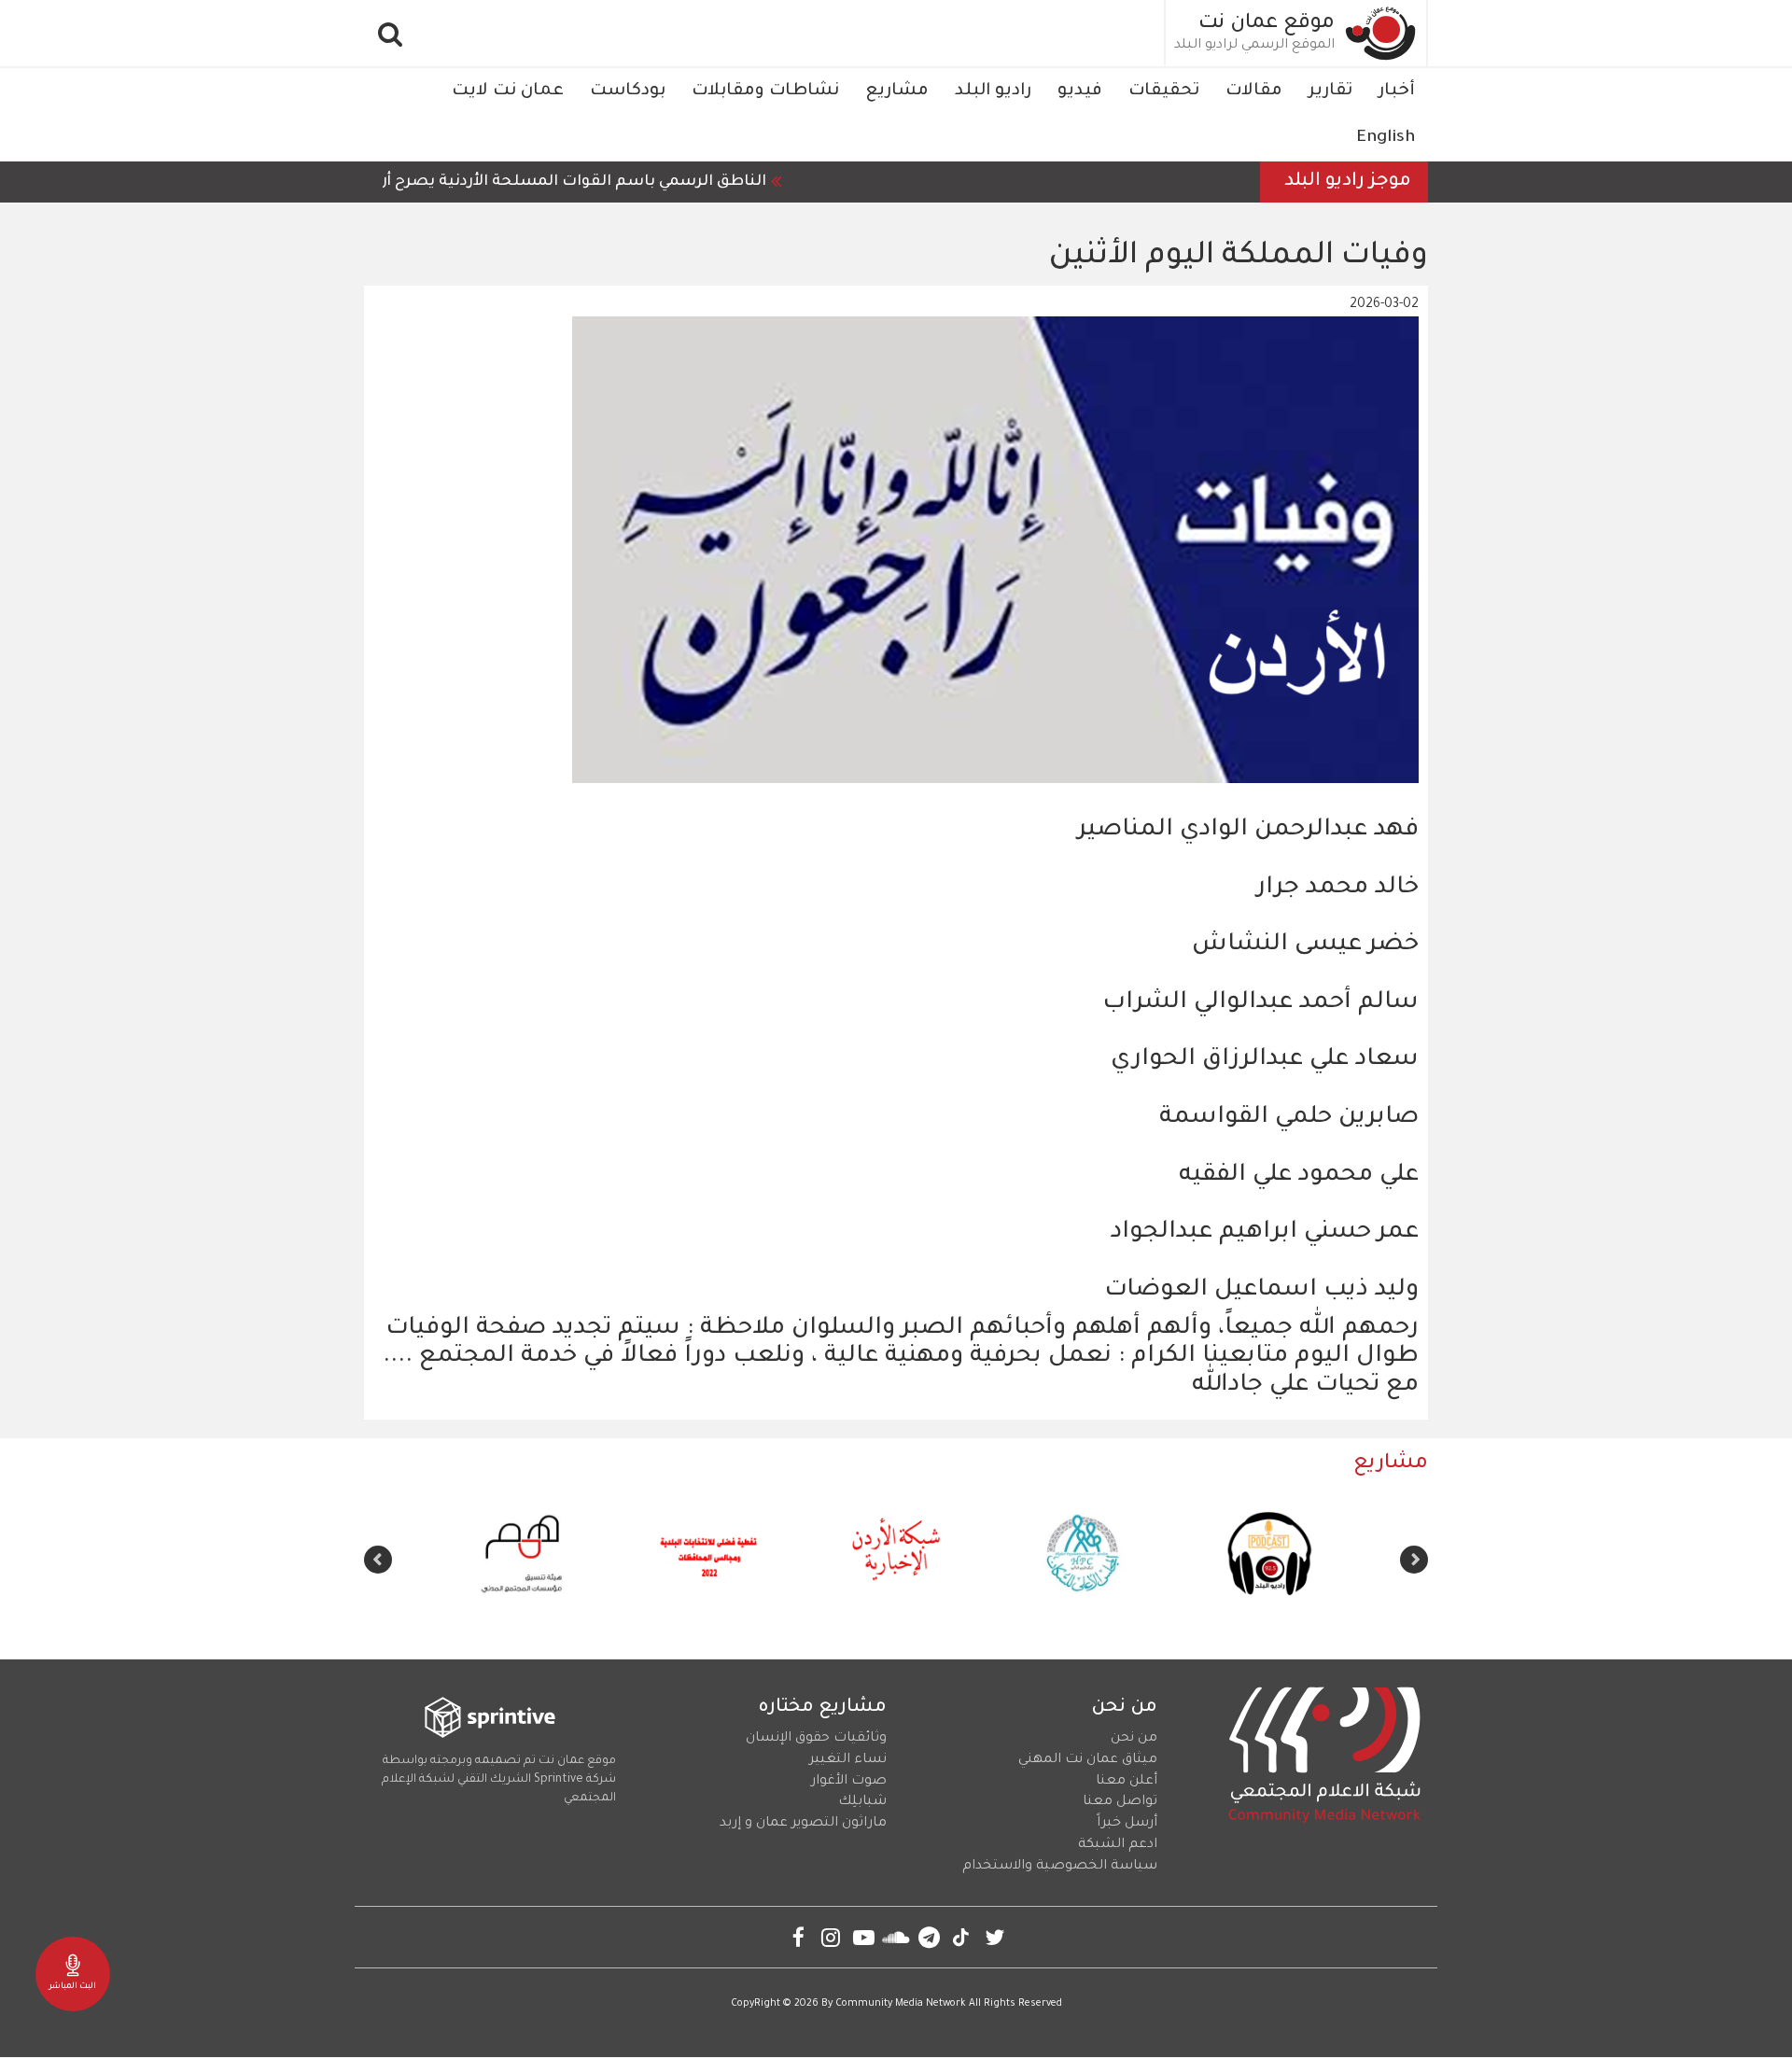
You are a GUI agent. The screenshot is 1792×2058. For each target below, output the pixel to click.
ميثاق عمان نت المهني (1088, 1760)
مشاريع (897, 91)
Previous (1414, 1560)
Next (378, 1560)
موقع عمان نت (1267, 24)
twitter (994, 1937)
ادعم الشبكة (1118, 1845)
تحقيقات (1164, 91)
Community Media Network (901, 2004)
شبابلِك (862, 1802)
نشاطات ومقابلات (765, 91)
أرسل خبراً (1127, 1824)
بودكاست (628, 91)
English (1386, 138)
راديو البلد (993, 91)
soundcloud (896, 1937)
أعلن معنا (1127, 1782)
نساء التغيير (848, 1760)
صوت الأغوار (849, 1782)
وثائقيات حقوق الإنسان (816, 1739)
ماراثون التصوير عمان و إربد (803, 1824)
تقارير (1330, 91)
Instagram (831, 1937)
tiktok (962, 1937)
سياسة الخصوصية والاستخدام (1060, 1867)
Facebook (798, 1937)
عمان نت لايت (508, 91)
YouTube (864, 1937)
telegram (929, 1937)
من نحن (1134, 1739)
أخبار (1397, 91)
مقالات (1254, 91)
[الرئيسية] (1381, 33)
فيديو (1080, 91)
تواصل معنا (1120, 1802)
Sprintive (559, 1780)
